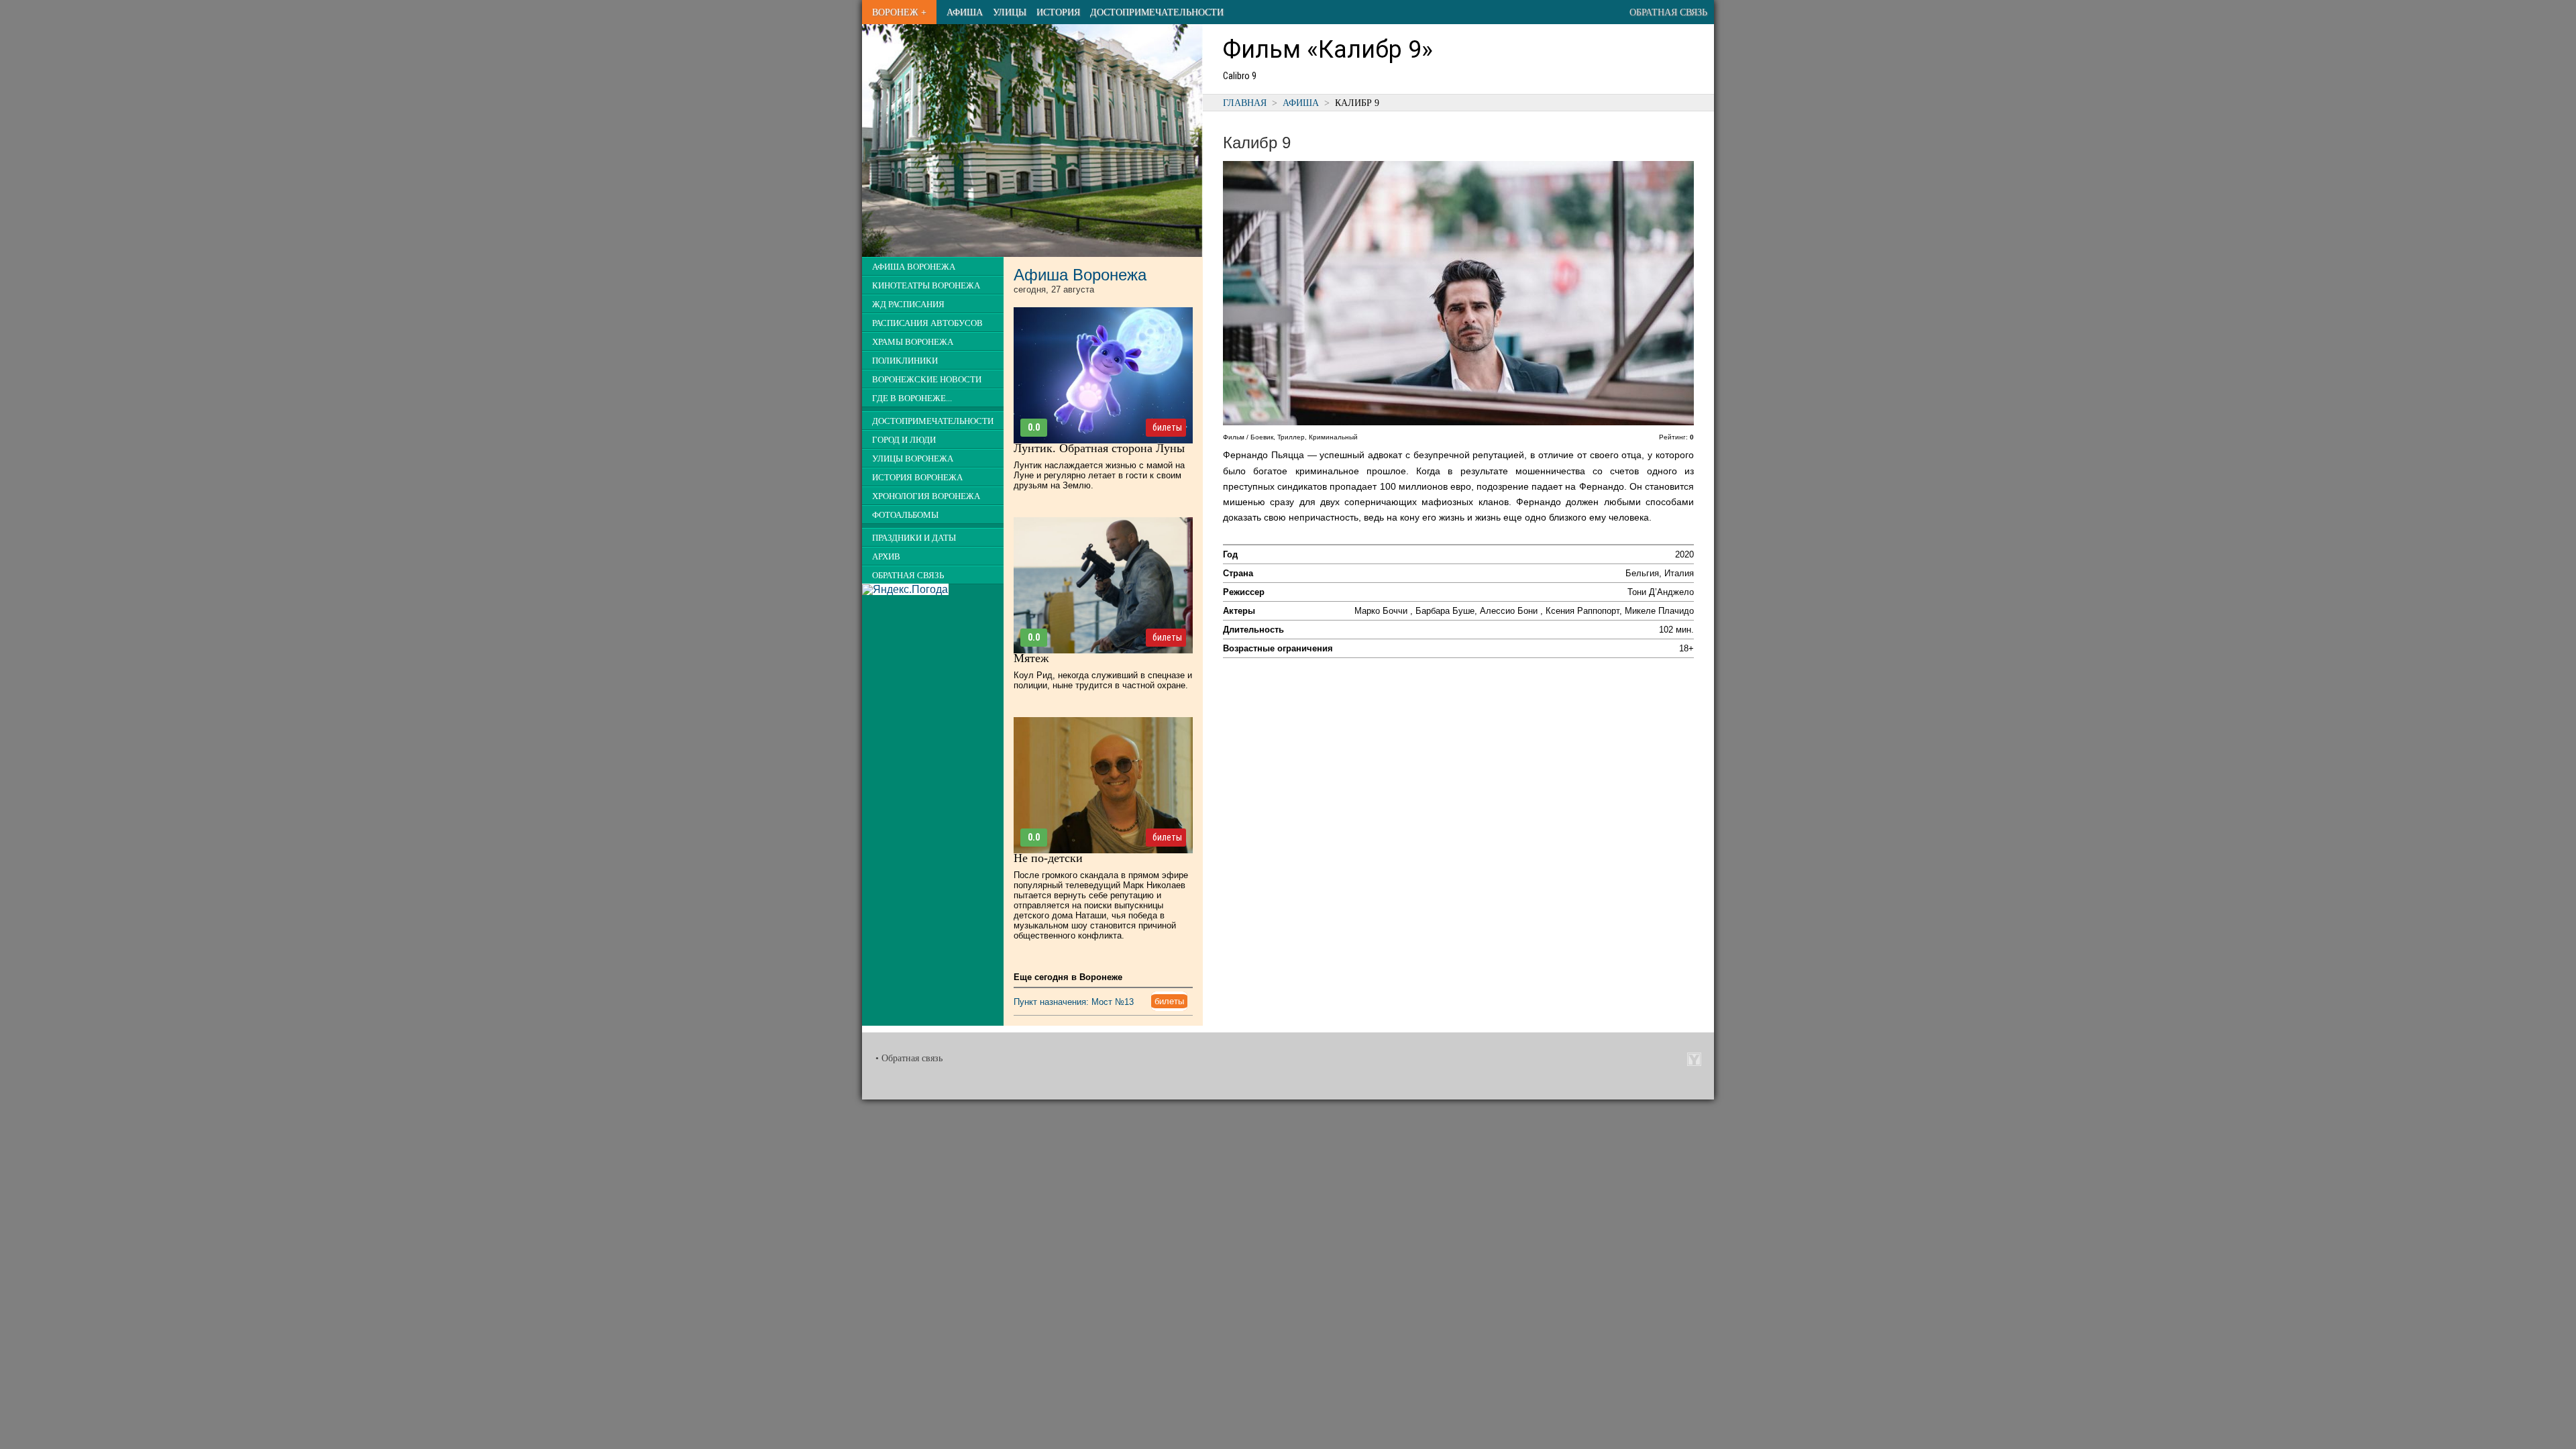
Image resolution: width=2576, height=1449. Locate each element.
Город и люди (904, 440)
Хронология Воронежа (926, 496)
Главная (1245, 103)
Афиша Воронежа (914, 267)
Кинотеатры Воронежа (926, 286)
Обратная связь (1668, 12)
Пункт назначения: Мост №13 (1074, 1002)
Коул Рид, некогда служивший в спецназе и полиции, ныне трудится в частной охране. (1103, 680)
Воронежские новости (927, 380)
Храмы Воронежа (913, 342)
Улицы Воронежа (913, 459)
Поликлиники (905, 361)
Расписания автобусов (927, 323)
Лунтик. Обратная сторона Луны (1099, 448)
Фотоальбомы (905, 515)
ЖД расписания (908, 305)
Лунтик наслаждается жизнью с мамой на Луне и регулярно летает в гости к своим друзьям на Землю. (1099, 475)
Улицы (1010, 12)
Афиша (965, 12)
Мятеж (1031, 658)
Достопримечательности (1157, 12)
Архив (886, 557)
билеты (1167, 427)
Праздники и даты (914, 538)
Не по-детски (1048, 858)
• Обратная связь (909, 1058)
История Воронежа (917, 478)
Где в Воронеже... (912, 398)
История (1058, 12)
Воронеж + (899, 12)
